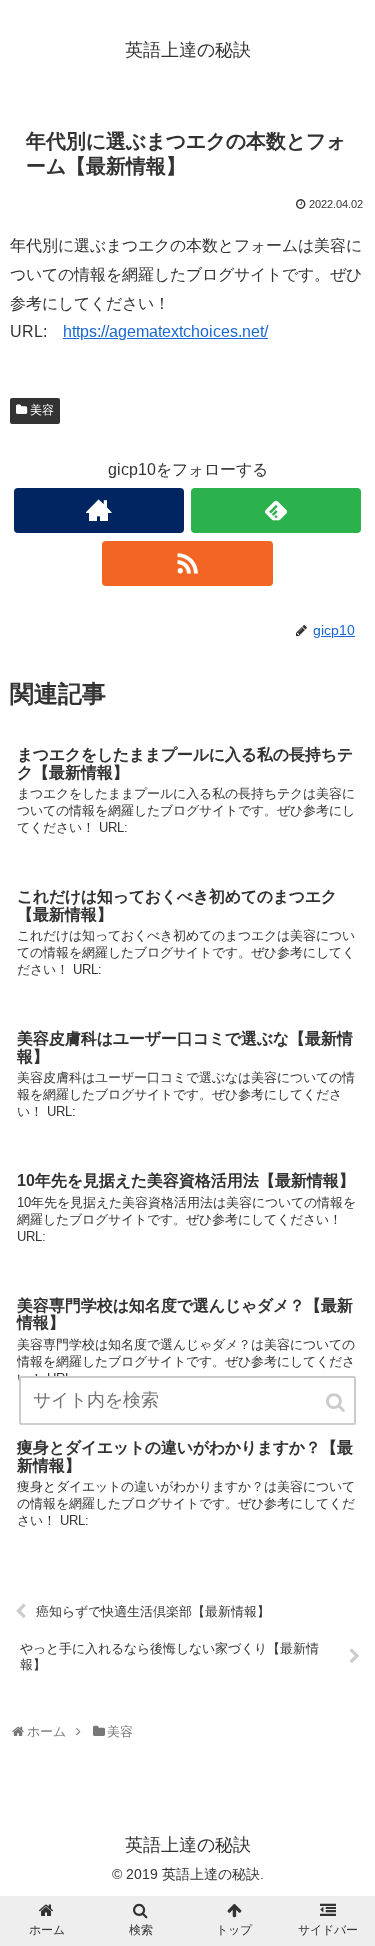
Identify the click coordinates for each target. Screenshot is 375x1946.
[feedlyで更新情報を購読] (276, 510)
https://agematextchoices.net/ (165, 331)
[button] (337, 1402)
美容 (42, 410)
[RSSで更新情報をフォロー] (187, 563)
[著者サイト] (99, 510)
